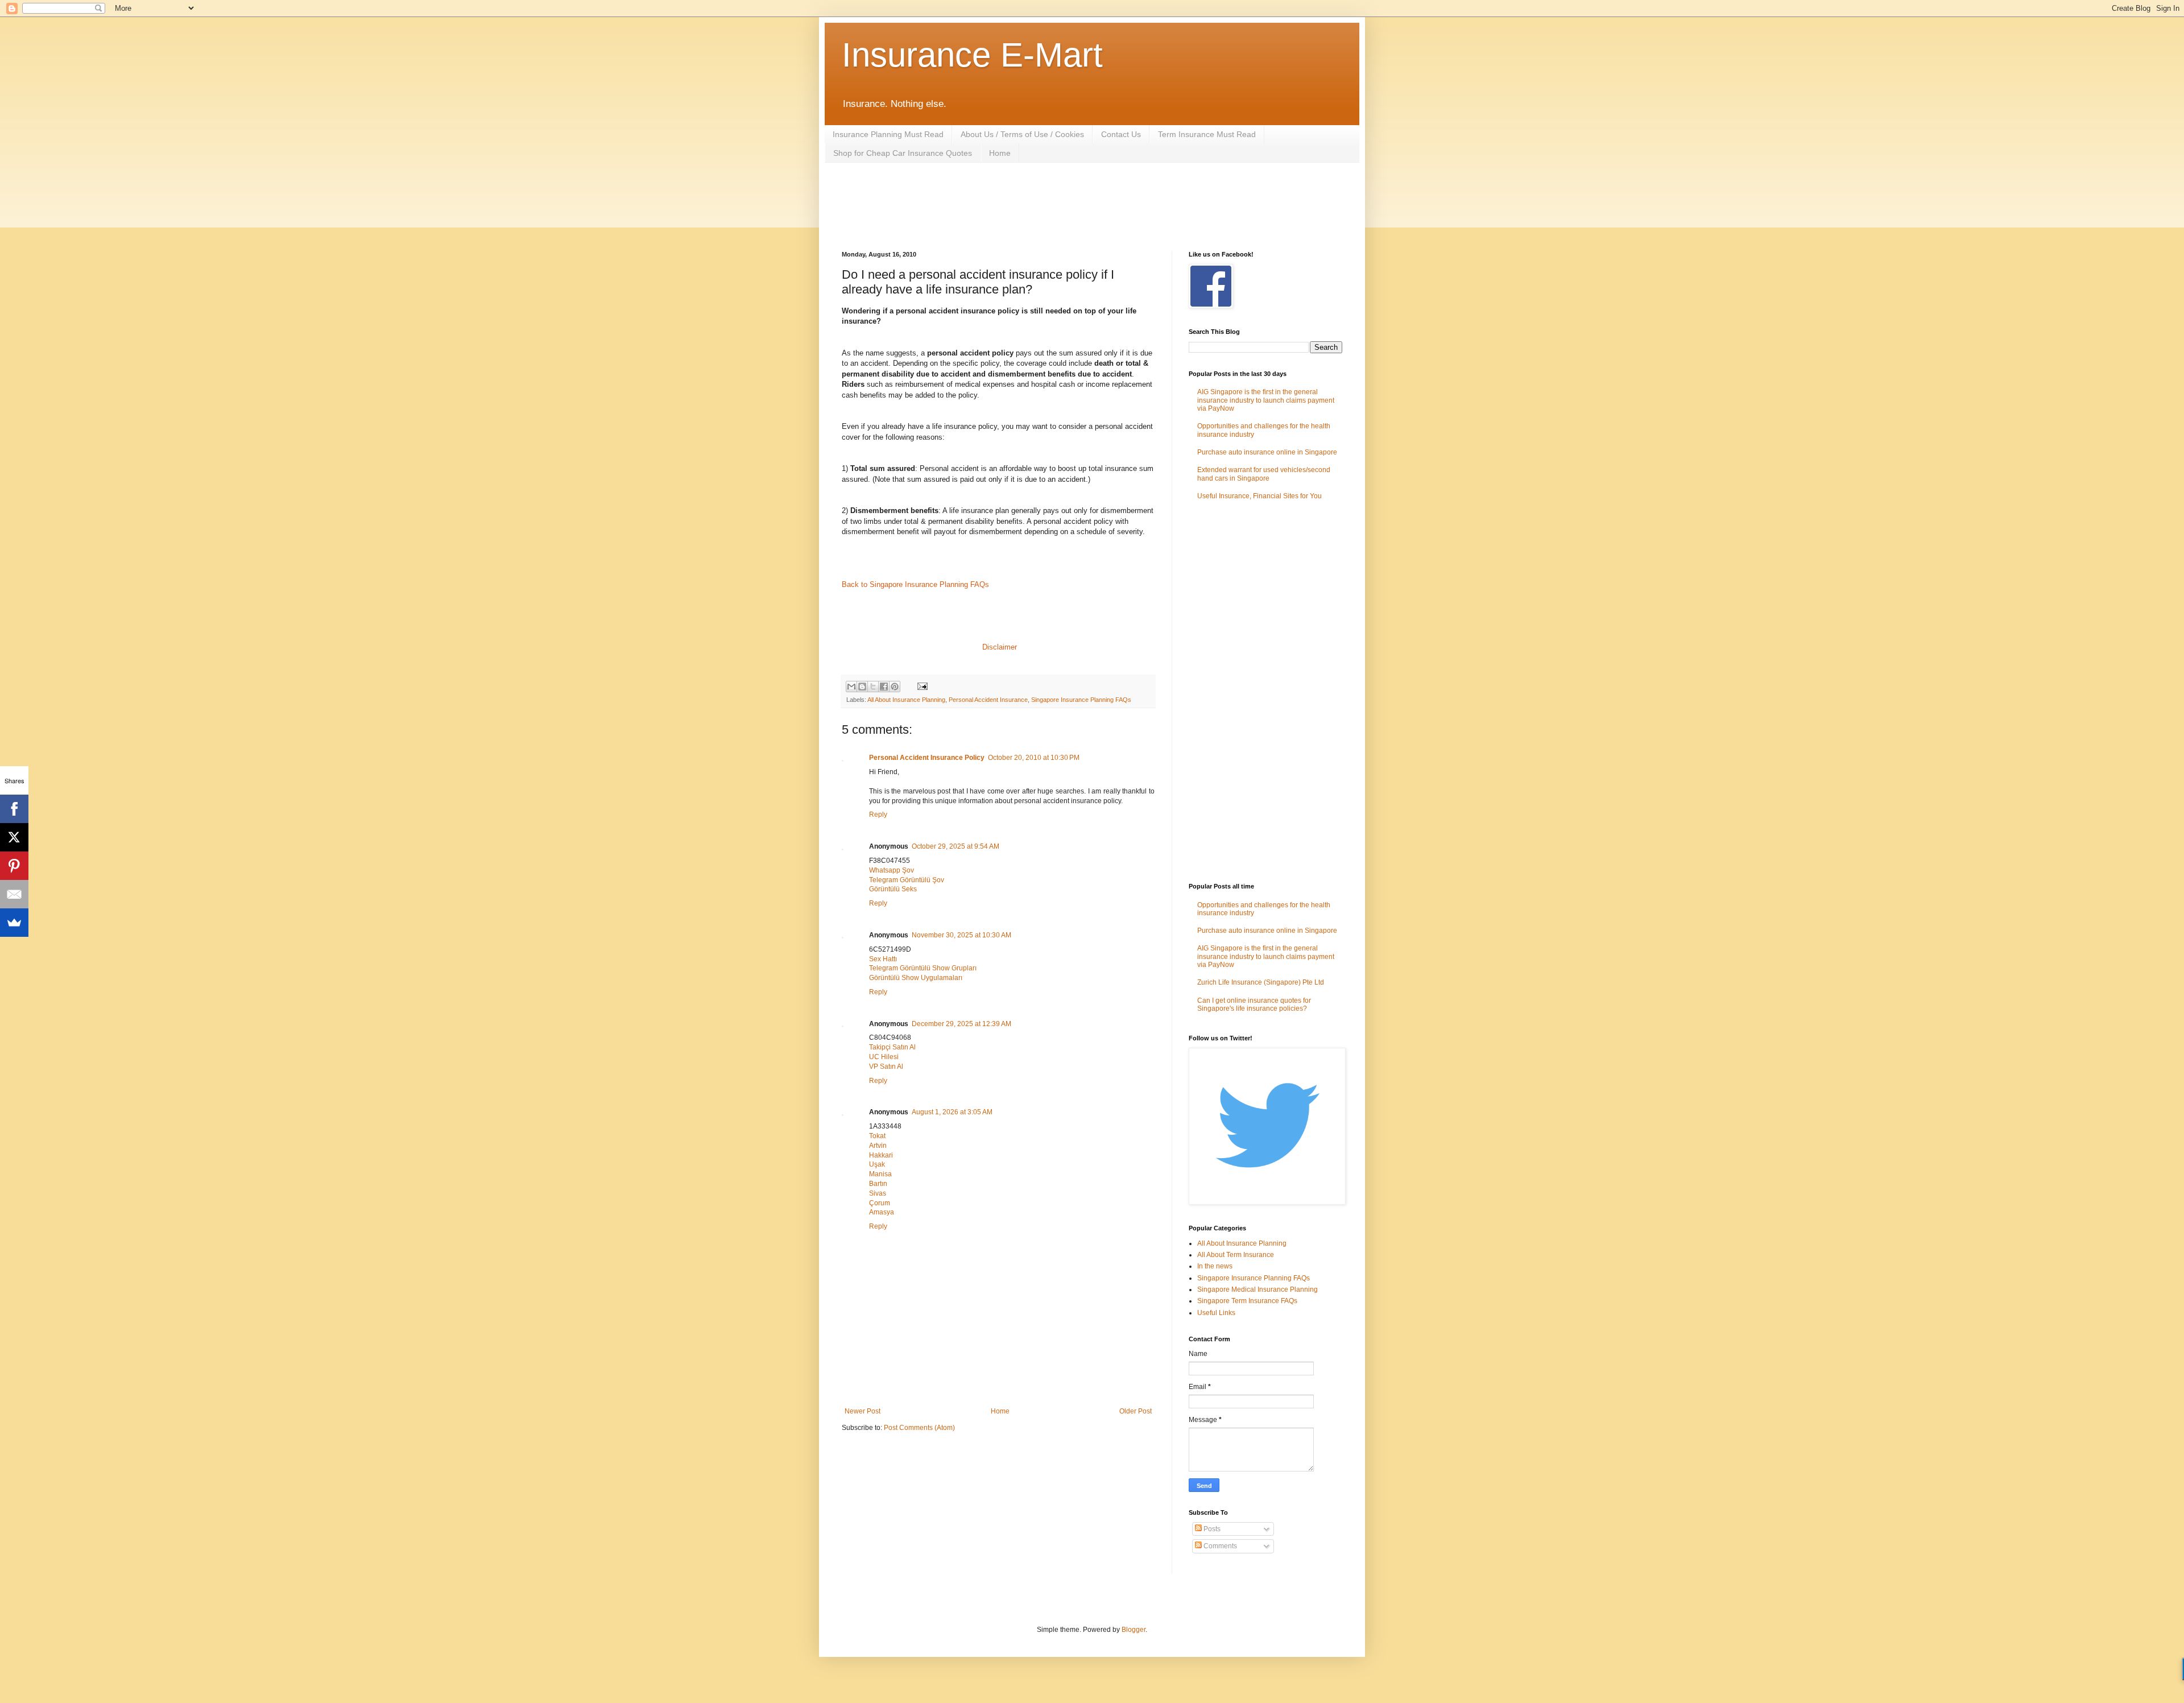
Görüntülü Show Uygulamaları (916, 978)
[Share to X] (873, 687)
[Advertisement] (1049, 205)
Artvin (878, 1146)
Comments (1219, 1546)
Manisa (880, 1174)
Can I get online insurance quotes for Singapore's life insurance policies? (1254, 1005)
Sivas (878, 1193)
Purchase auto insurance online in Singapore (1267, 452)
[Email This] (851, 687)
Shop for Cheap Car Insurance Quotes (903, 153)
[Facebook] (14, 809)
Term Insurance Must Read (1207, 134)
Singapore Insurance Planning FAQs (1081, 700)
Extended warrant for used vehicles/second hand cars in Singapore (1264, 474)
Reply (878, 815)
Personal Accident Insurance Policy (927, 758)
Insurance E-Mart (972, 55)
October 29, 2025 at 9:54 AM (955, 846)
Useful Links (1216, 1313)
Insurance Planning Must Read (888, 134)
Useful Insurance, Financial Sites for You (1259, 496)
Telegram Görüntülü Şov (907, 880)
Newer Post (863, 1411)
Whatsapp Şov (892, 870)
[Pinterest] (14, 866)
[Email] (14, 894)
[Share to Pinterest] (895, 687)
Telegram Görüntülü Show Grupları (923, 968)
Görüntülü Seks (893, 889)
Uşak (877, 1164)
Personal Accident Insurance (988, 700)
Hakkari (881, 1155)
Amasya (882, 1212)
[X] (14, 837)
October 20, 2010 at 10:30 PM (1034, 758)
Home (1000, 153)
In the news (1215, 1266)
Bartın (878, 1184)
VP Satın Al (886, 1067)
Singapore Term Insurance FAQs (1247, 1301)
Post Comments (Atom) (919, 1428)
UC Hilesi (884, 1057)
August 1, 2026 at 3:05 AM (952, 1112)
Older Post (1136, 1411)
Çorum (880, 1203)
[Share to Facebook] (884, 687)
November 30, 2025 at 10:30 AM (961, 935)
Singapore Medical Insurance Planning (1258, 1289)
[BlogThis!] (862, 687)
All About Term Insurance (1236, 1255)
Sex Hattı (883, 959)
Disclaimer (1000, 647)
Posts (1211, 1529)
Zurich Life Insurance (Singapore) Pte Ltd (1261, 982)
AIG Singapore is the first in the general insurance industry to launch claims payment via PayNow (1266, 400)
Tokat (877, 1136)
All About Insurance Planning (906, 700)
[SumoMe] (14, 923)
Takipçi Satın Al (892, 1047)
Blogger (1134, 1630)
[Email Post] (921, 686)
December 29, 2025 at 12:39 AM (961, 1024)
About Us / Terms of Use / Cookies (1022, 134)
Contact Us (1121, 134)
